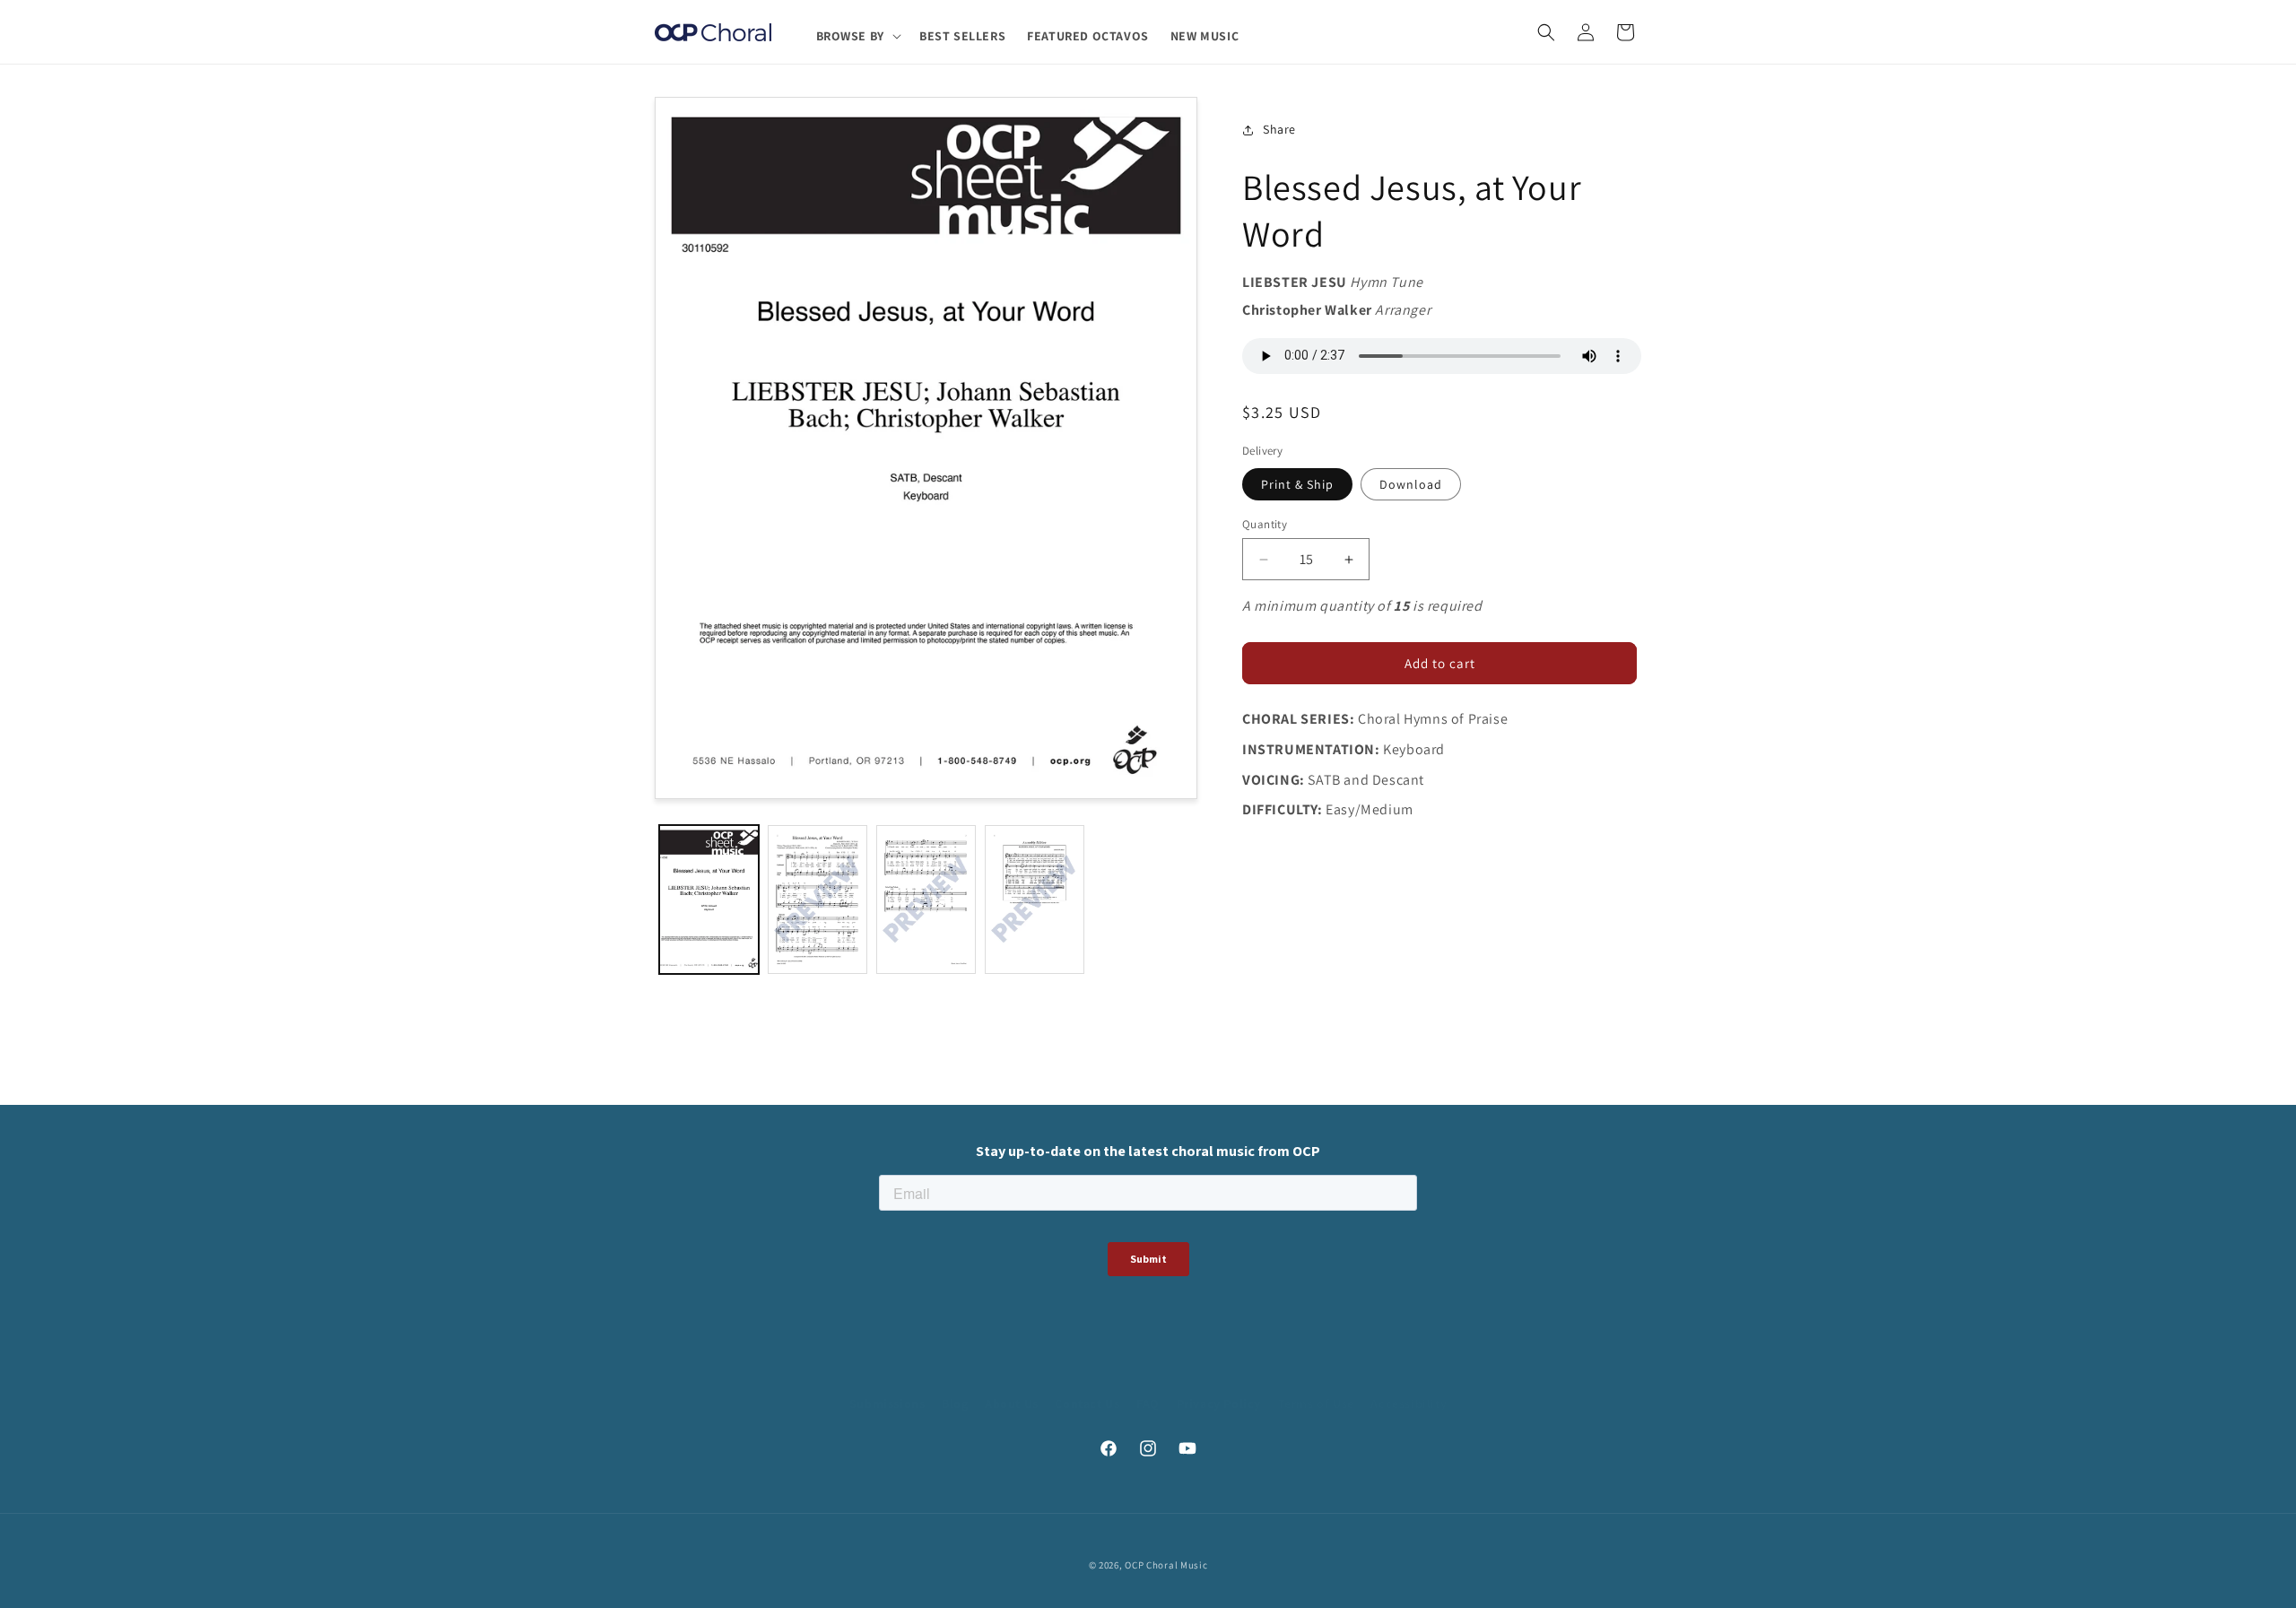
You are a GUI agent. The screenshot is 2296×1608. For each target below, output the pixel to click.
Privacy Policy (1219, 1404)
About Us (1012, 1404)
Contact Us (1087, 1404)
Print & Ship (1297, 484)
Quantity (1265, 524)
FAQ (1148, 1404)
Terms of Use (1316, 1404)
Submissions (887, 1404)
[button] (857, 36)
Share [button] (1279, 130)
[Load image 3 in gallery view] (926, 900)
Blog (955, 1404)
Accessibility (1409, 1404)
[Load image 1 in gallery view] (709, 900)
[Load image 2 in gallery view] (818, 900)
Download (1411, 484)
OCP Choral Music (1166, 1565)
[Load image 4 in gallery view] (1035, 900)
